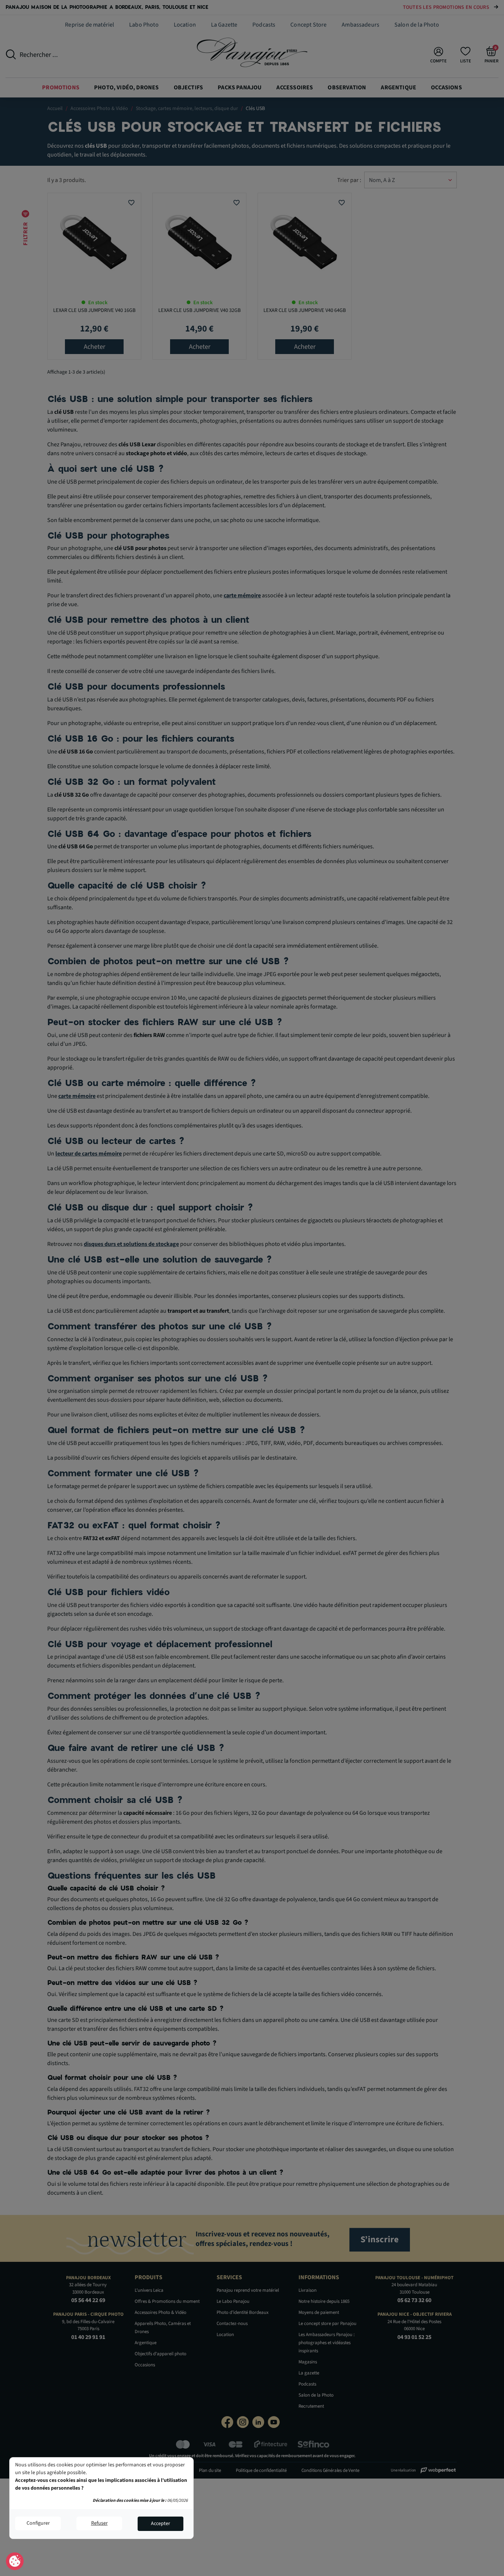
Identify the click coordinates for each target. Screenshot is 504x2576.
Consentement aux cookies (15, 2562)
